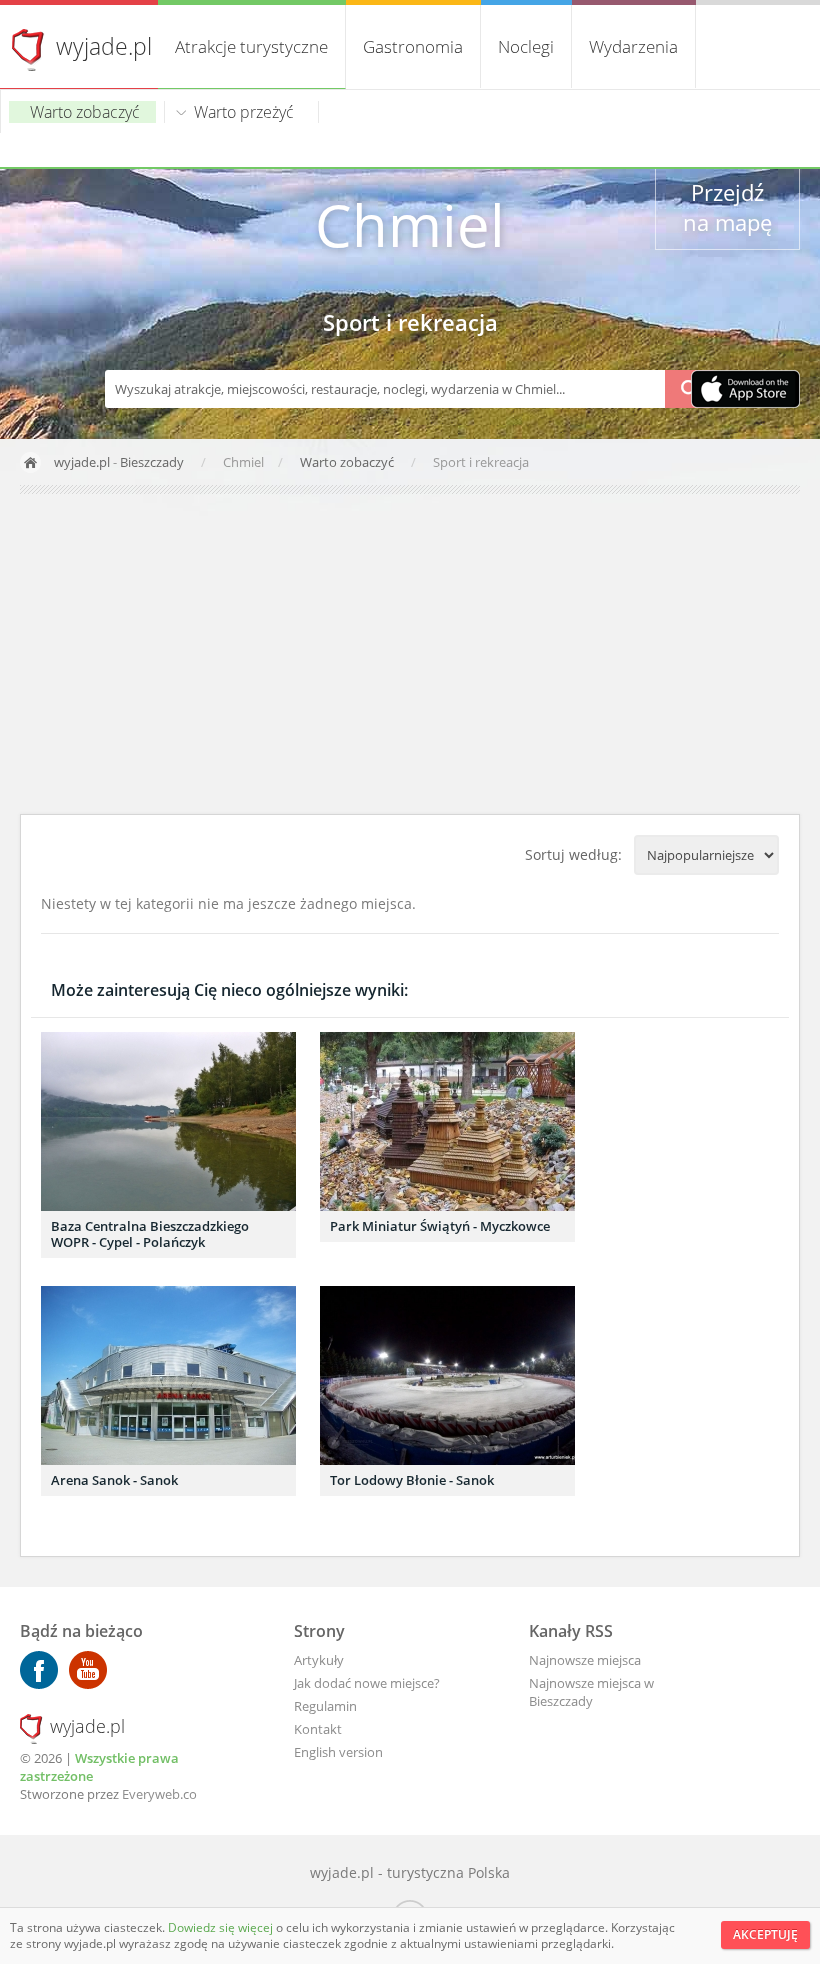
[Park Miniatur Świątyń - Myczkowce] (447, 1121)
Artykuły (319, 1660)
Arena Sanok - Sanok (114, 1480)
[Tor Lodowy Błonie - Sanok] (447, 1375)
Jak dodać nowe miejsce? (367, 1683)
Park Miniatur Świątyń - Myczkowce (440, 1226)
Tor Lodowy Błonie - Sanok (412, 1480)
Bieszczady (152, 462)
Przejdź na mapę (727, 207)
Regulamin (325, 1706)
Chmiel (410, 224)
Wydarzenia (633, 46)
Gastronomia (413, 46)
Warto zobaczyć (85, 112)
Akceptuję (765, 1934)
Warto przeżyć (244, 112)
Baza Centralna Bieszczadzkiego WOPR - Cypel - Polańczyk (150, 1234)
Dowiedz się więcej (222, 1927)
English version (338, 1752)
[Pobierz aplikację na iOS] (745, 391)
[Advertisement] (410, 654)
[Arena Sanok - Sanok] (168, 1375)
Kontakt (318, 1729)
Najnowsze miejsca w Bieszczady (591, 1692)
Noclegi (526, 46)
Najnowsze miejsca (585, 1660)
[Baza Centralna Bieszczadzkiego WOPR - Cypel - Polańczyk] (168, 1121)
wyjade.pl (104, 46)
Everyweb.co (159, 1794)
